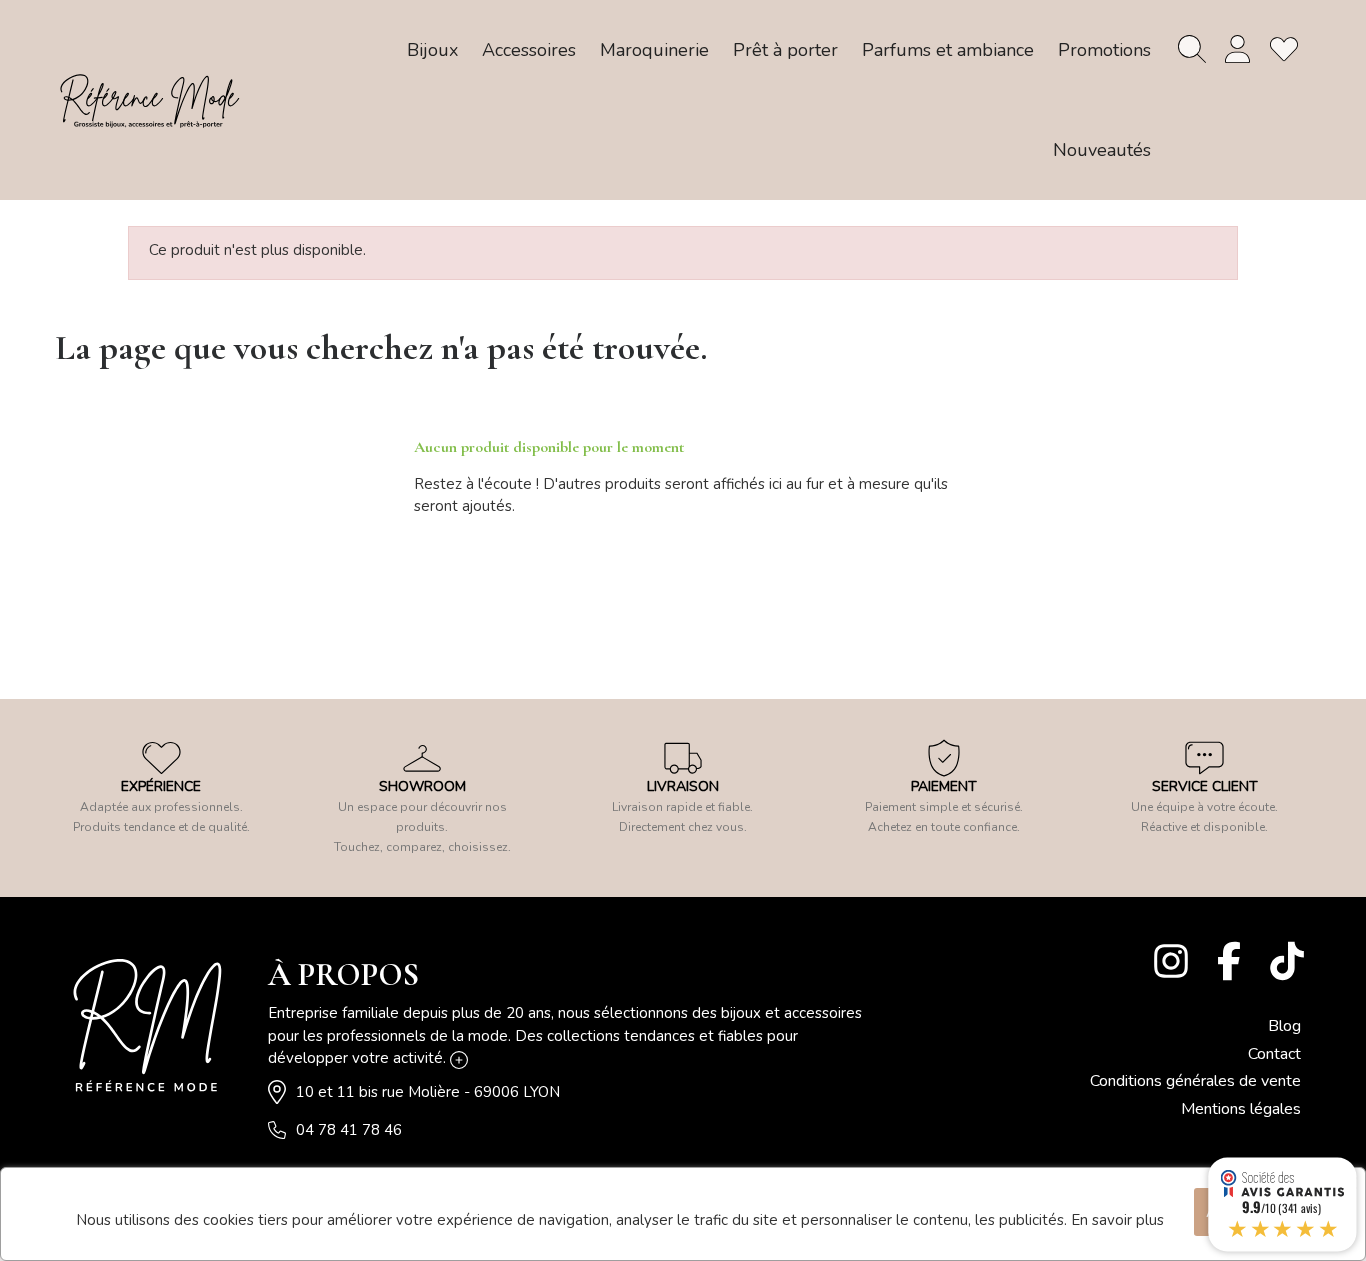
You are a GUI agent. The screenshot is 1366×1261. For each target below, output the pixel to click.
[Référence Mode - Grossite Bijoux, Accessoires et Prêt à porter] (149, 100)
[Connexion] (1238, 49)
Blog (1284, 1026)
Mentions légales (1241, 1109)
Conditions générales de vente (1195, 1081)
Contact (1274, 1054)
